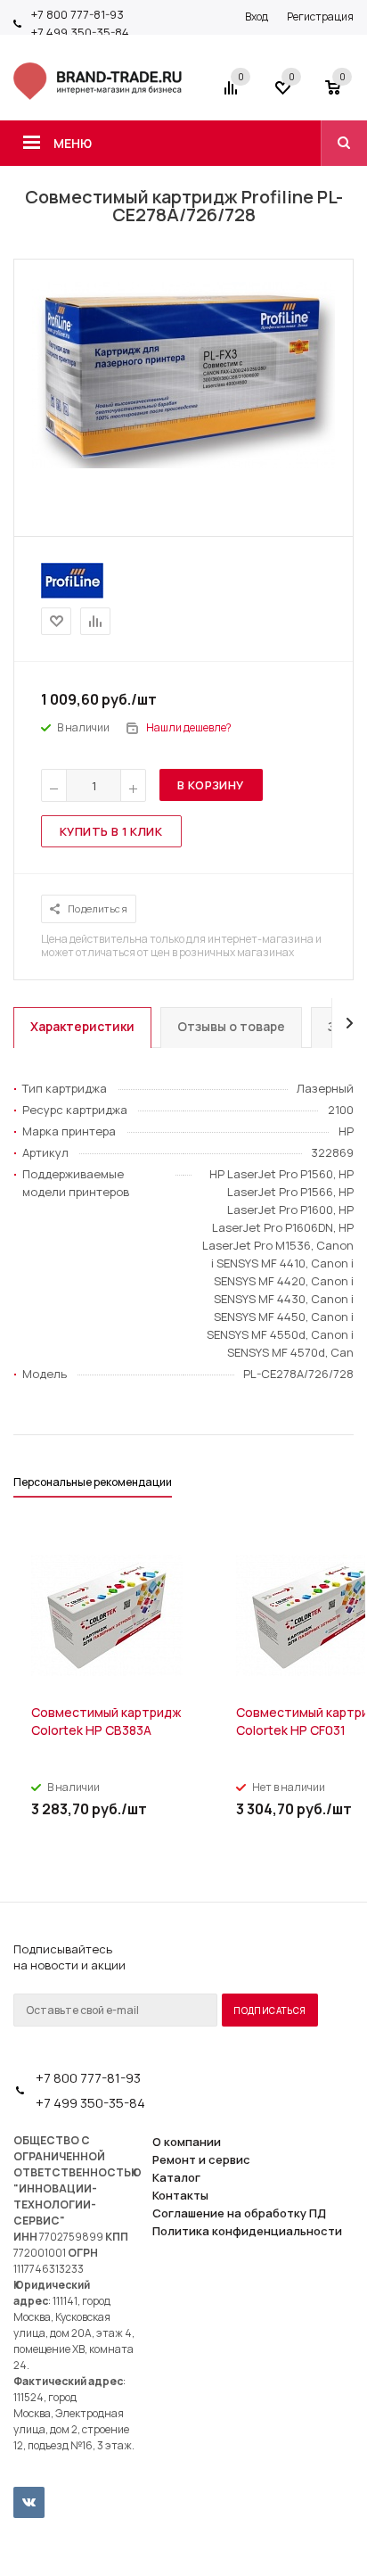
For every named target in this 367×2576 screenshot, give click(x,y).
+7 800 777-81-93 (77, 14)
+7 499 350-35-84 (80, 32)
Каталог (176, 2177)
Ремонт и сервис (201, 2159)
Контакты (180, 2195)
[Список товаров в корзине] (342, 94)
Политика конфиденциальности (247, 2231)
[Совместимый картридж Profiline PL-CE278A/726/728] (183, 464)
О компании (187, 2142)
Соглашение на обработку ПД (239, 2213)
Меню (73, 143)
